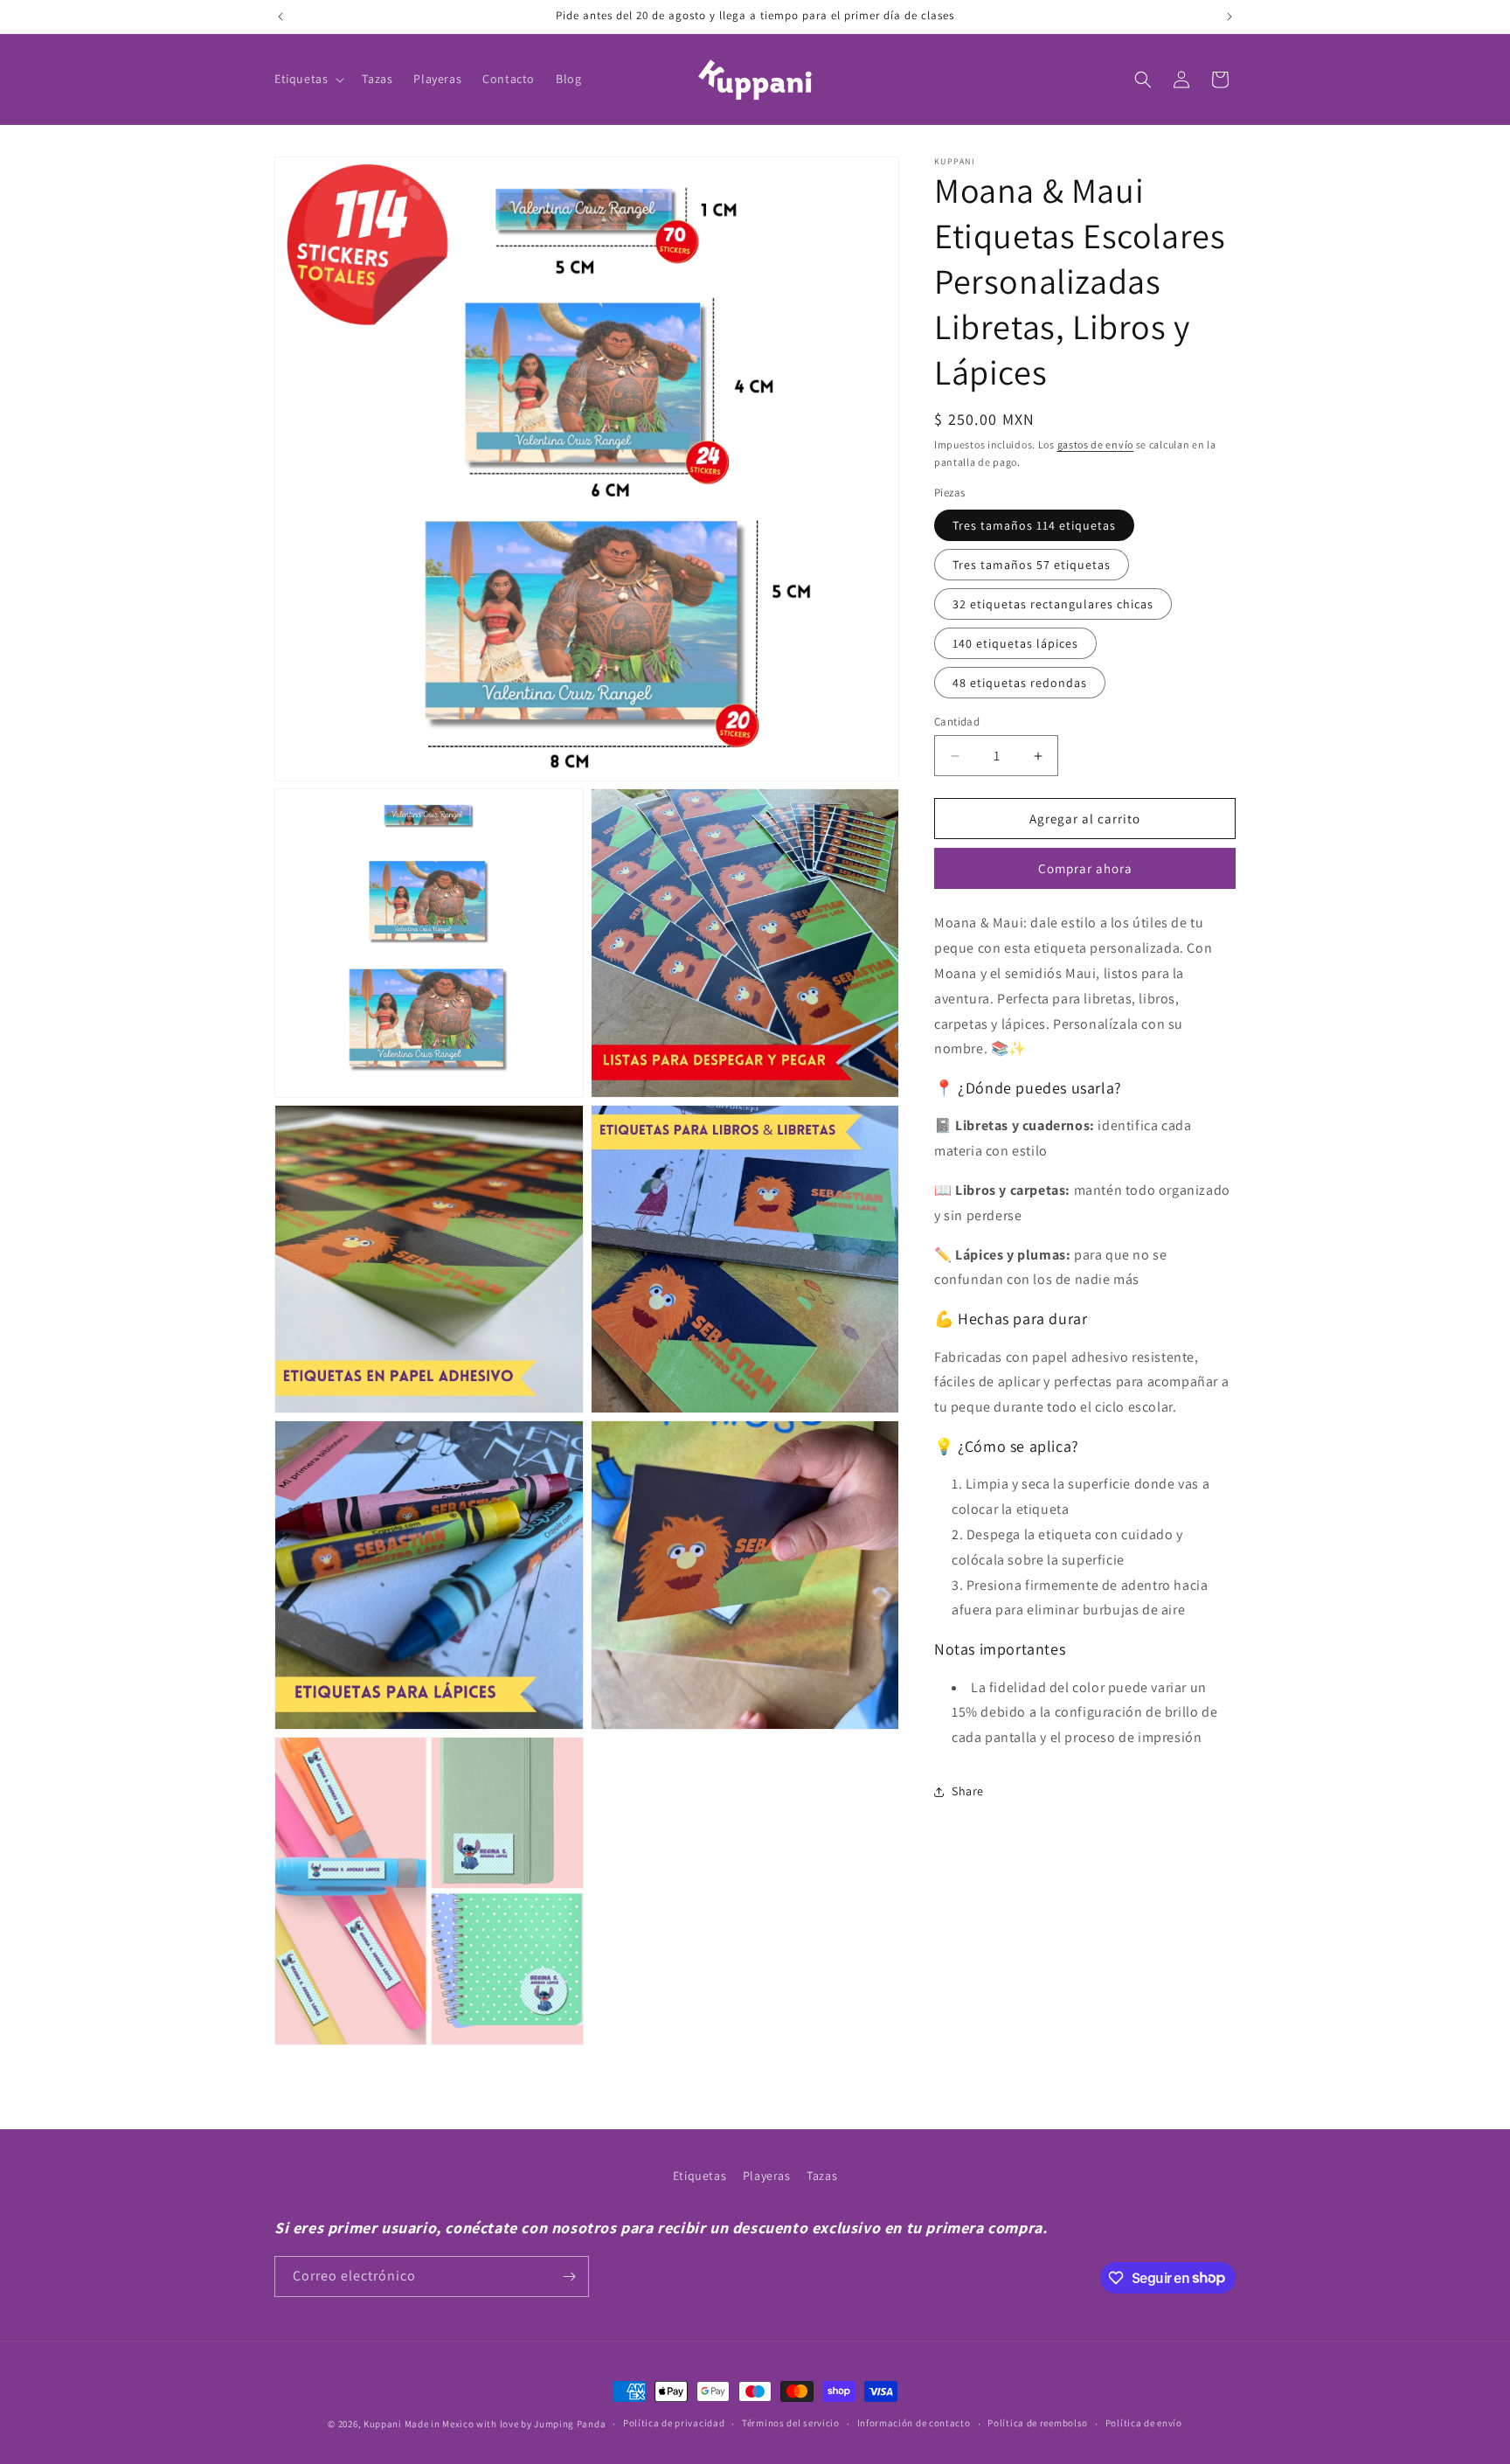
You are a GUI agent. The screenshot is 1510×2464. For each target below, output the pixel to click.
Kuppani (383, 2424)
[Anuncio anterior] (281, 17)
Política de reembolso (1038, 2423)
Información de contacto (914, 2423)
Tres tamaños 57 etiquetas (1032, 565)
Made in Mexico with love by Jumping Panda (506, 2424)
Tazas (822, 2176)
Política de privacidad (674, 2423)
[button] (308, 79)
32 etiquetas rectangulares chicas (1053, 604)
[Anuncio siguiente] (1229, 17)
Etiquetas (700, 2176)
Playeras (767, 2176)
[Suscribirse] (569, 2277)
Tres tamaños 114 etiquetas (1034, 525)
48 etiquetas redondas (1020, 683)
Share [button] (968, 1792)
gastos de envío (1096, 444)
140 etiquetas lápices (1015, 643)
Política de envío (1144, 2423)
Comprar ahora (1085, 869)
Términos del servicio (791, 2423)
